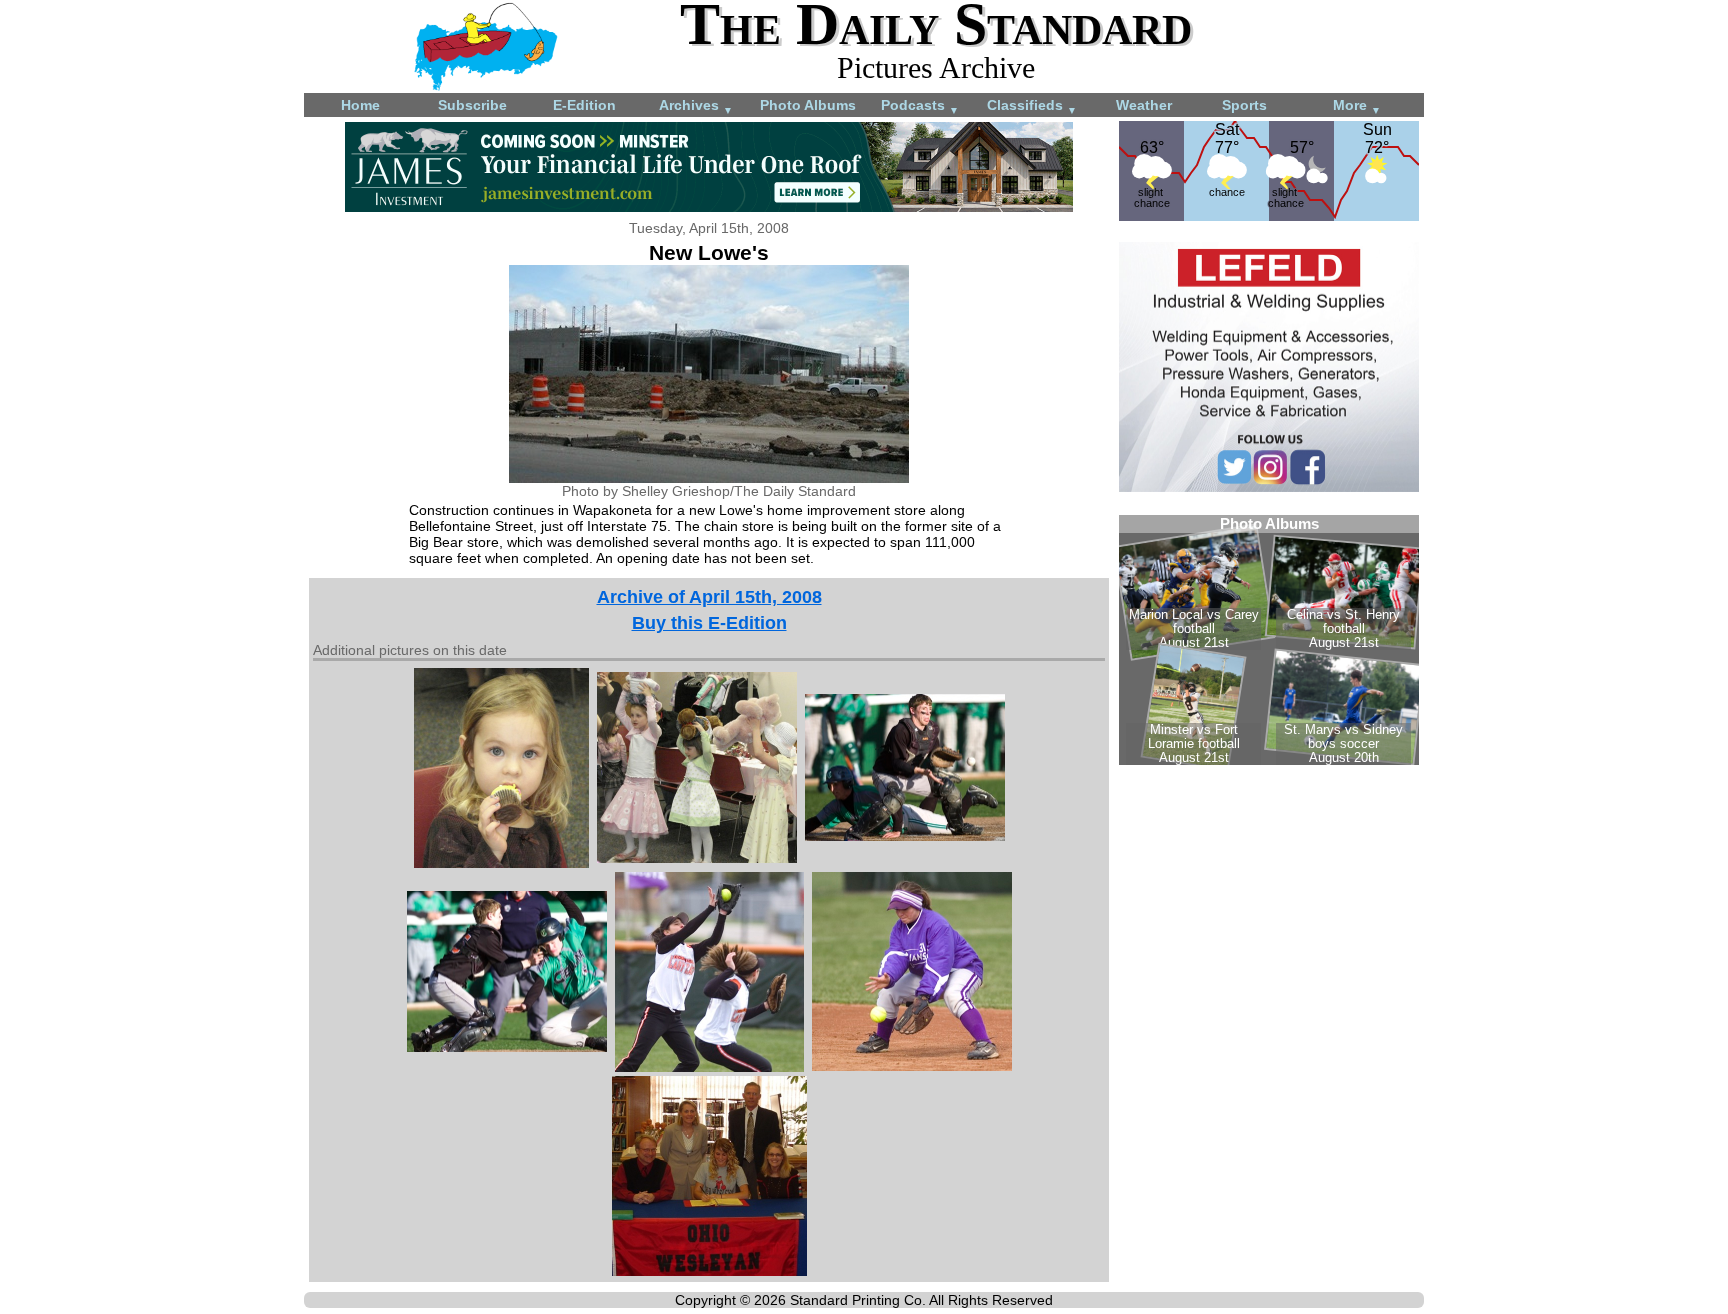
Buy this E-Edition (709, 623)
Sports (1244, 105)
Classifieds (1032, 106)
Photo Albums (808, 105)
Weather (1144, 105)
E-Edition (584, 105)
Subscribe (472, 105)
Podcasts (920, 106)
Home (360, 105)
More (1357, 106)
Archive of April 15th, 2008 (709, 597)
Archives (696, 106)
